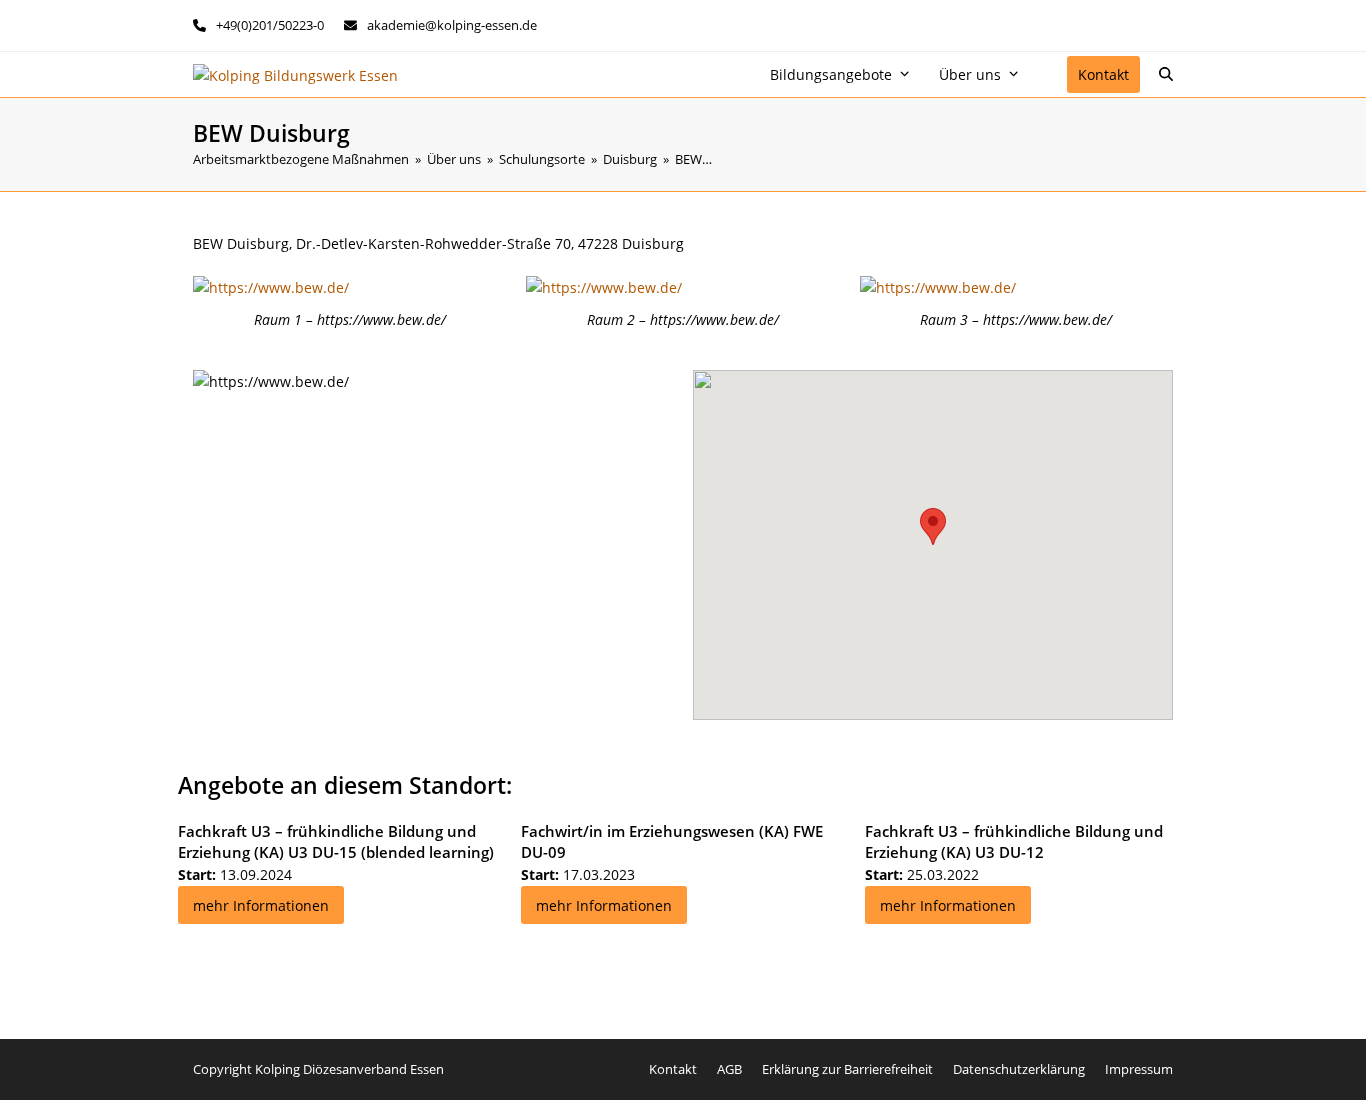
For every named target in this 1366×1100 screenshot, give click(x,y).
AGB (729, 1069)
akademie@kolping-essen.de (452, 25)
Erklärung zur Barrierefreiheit (847, 1069)
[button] (1166, 75)
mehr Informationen (261, 905)
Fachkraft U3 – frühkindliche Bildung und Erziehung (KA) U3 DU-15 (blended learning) (336, 841)
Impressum (1139, 1069)
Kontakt (673, 1069)
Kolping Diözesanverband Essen (349, 1069)
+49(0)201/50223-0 (270, 25)
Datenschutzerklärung (1019, 1069)
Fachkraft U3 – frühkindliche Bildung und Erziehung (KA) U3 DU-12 (1014, 841)
